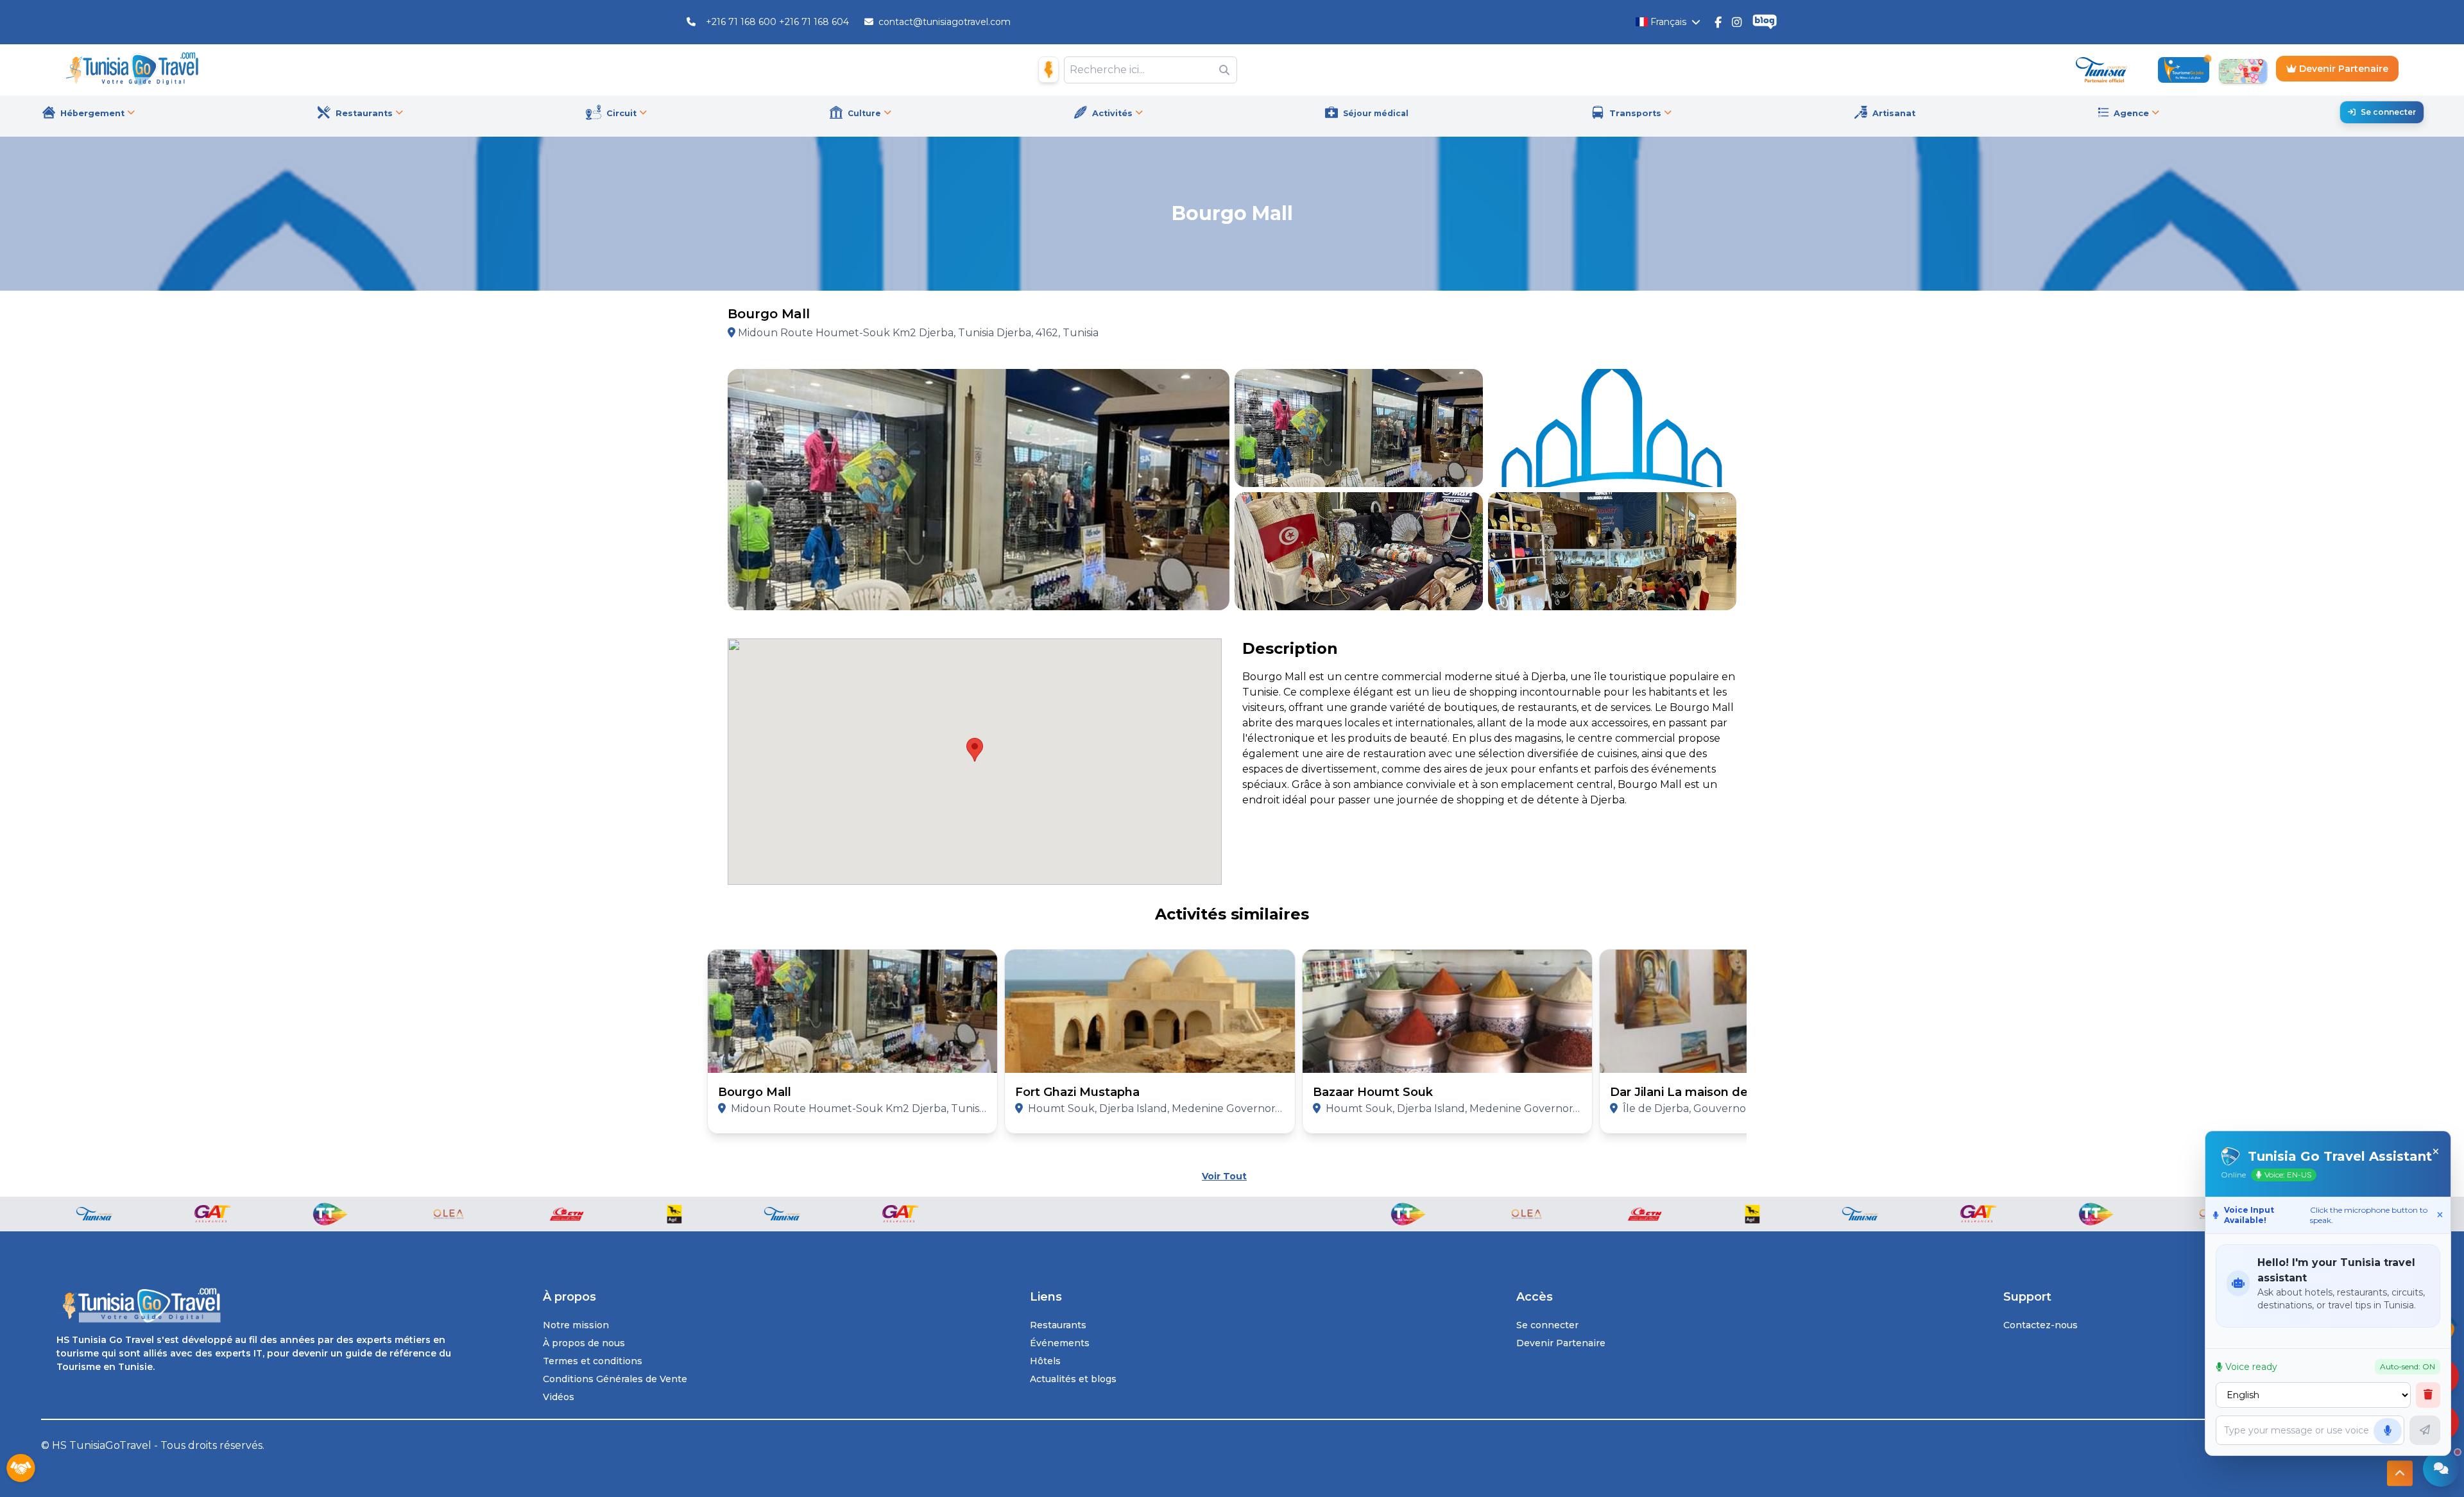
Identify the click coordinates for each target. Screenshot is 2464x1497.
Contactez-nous (2041, 1325)
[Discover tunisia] (2101, 70)
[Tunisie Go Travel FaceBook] (1718, 22)
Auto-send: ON (2408, 1366)
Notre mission (576, 1325)
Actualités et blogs (1073, 1379)
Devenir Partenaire (2342, 69)
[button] (975, 750)
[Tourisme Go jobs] (2184, 70)
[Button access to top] (2400, 1473)
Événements (1060, 1343)
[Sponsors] (21, 1469)
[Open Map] (2243, 70)
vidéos (559, 1397)
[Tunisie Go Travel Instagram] (1737, 22)
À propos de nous (584, 1343)
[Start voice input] (2388, 1431)
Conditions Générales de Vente (615, 1379)
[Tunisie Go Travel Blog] (1765, 22)
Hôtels (1045, 1361)
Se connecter (2388, 112)
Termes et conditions (593, 1361)
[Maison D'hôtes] (1048, 70)
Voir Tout (1224, 1176)
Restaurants (1058, 1325)
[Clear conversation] (2428, 1395)
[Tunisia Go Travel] (259, 1305)
